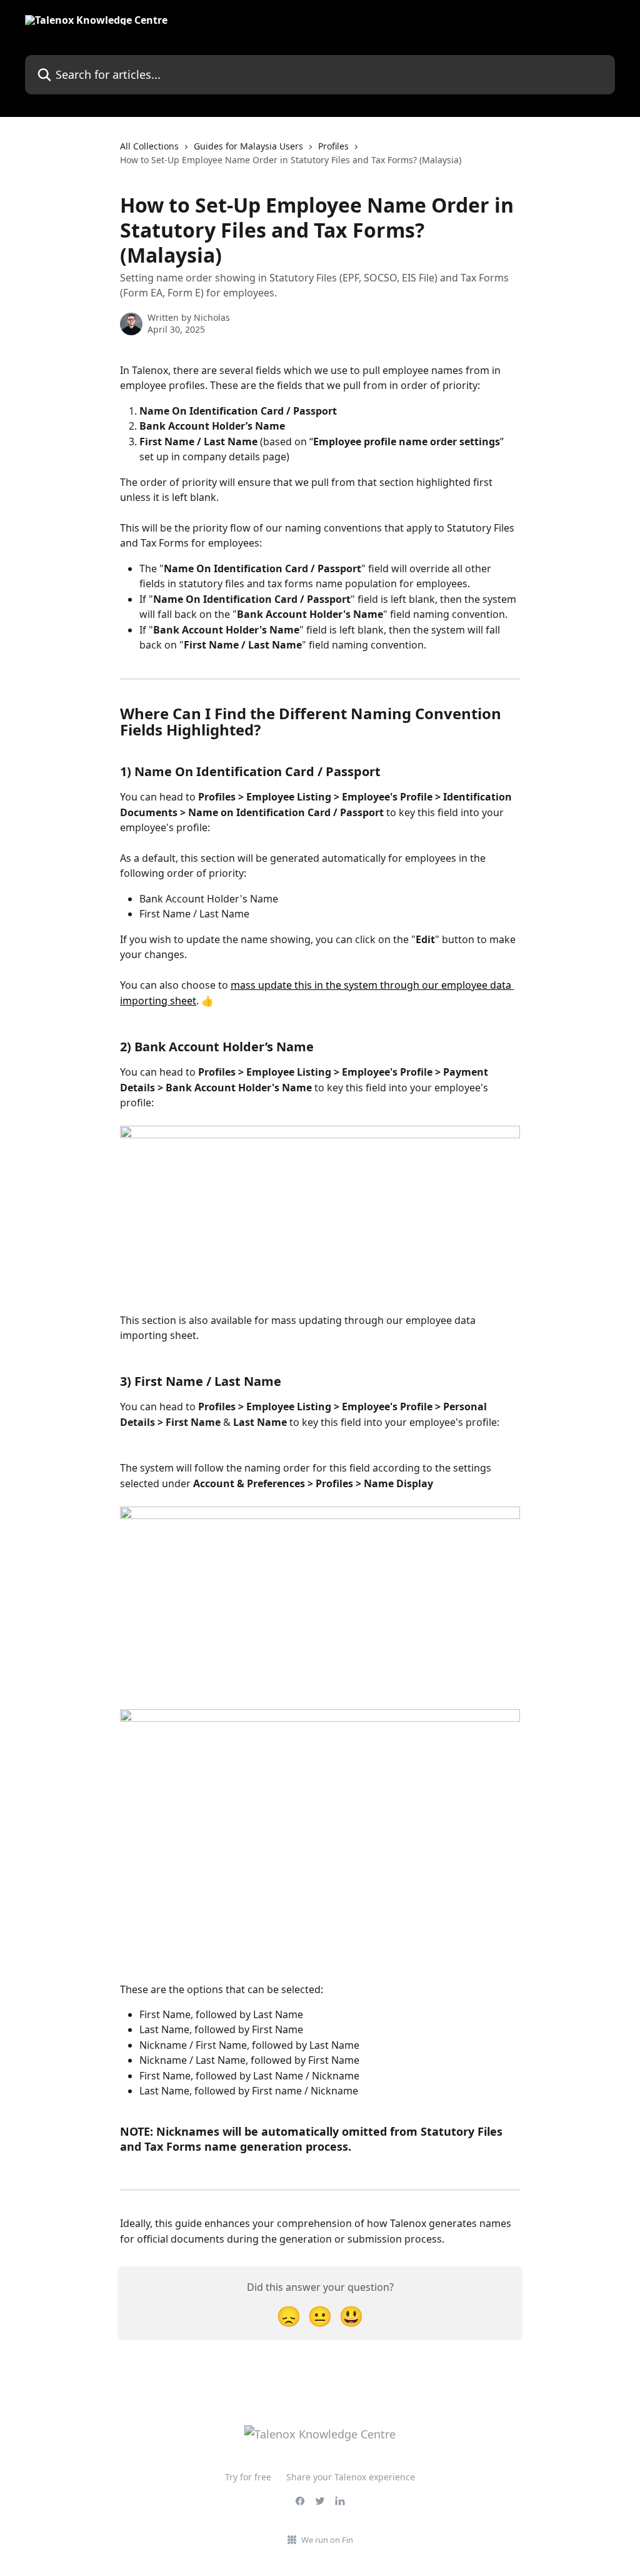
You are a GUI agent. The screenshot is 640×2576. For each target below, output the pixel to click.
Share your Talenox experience (351, 2477)
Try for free (248, 2477)
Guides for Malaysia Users (248, 146)
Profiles (333, 146)
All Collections (149, 146)
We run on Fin (327, 2540)
